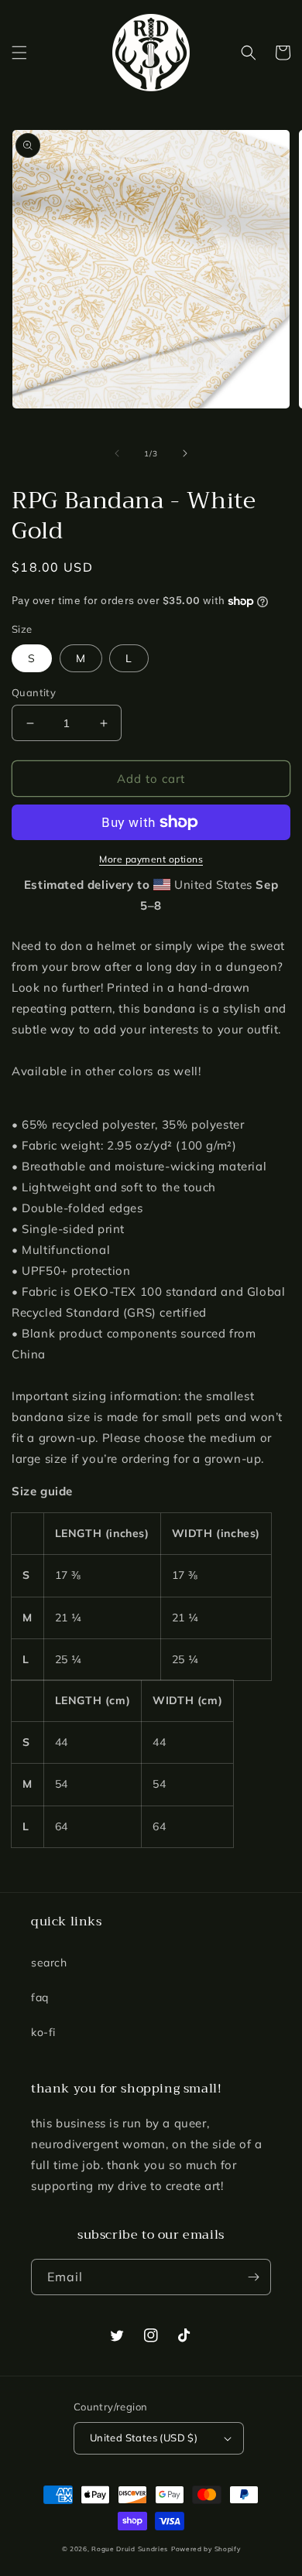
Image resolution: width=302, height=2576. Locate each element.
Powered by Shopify (206, 2549)
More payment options (151, 859)
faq (40, 1997)
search (49, 1963)
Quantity (34, 692)
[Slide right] (185, 453)
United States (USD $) (144, 2438)
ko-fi (43, 2032)
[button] (19, 53)
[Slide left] (117, 453)
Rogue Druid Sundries (130, 2549)
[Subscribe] (253, 2277)
